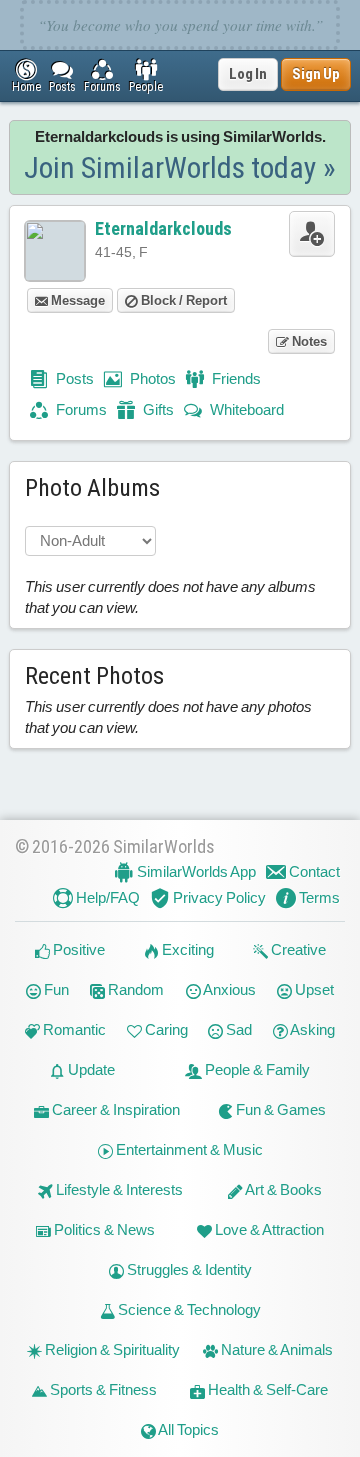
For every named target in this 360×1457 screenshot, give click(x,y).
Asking (311, 1029)
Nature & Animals (275, 1349)
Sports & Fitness (102, 1389)
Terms (318, 897)
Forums (80, 409)
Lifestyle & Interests (118, 1189)
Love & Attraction (268, 1229)
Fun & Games (279, 1109)
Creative (297, 949)
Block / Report (182, 300)
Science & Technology (188, 1309)
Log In (248, 74)
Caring (165, 1029)
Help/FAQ (106, 897)
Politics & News (103, 1229)
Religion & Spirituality (111, 1349)
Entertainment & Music (188, 1149)
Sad (237, 1029)
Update (90, 1069)
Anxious (228, 989)
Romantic (73, 1029)
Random (134, 989)
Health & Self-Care (266, 1389)
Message (76, 300)
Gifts (157, 409)
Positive (77, 949)
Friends (235, 378)
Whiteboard (245, 409)
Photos (151, 378)
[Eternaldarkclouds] (55, 251)
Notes (308, 341)
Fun (55, 989)
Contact (313, 871)
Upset (313, 989)
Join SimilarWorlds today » (180, 167)
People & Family (256, 1069)
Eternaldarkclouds (163, 228)
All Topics (187, 1429)
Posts (73, 378)
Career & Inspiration (114, 1109)
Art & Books (282, 1189)
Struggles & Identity (188, 1269)
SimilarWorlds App (195, 871)
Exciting (186, 949)
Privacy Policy (218, 897)
